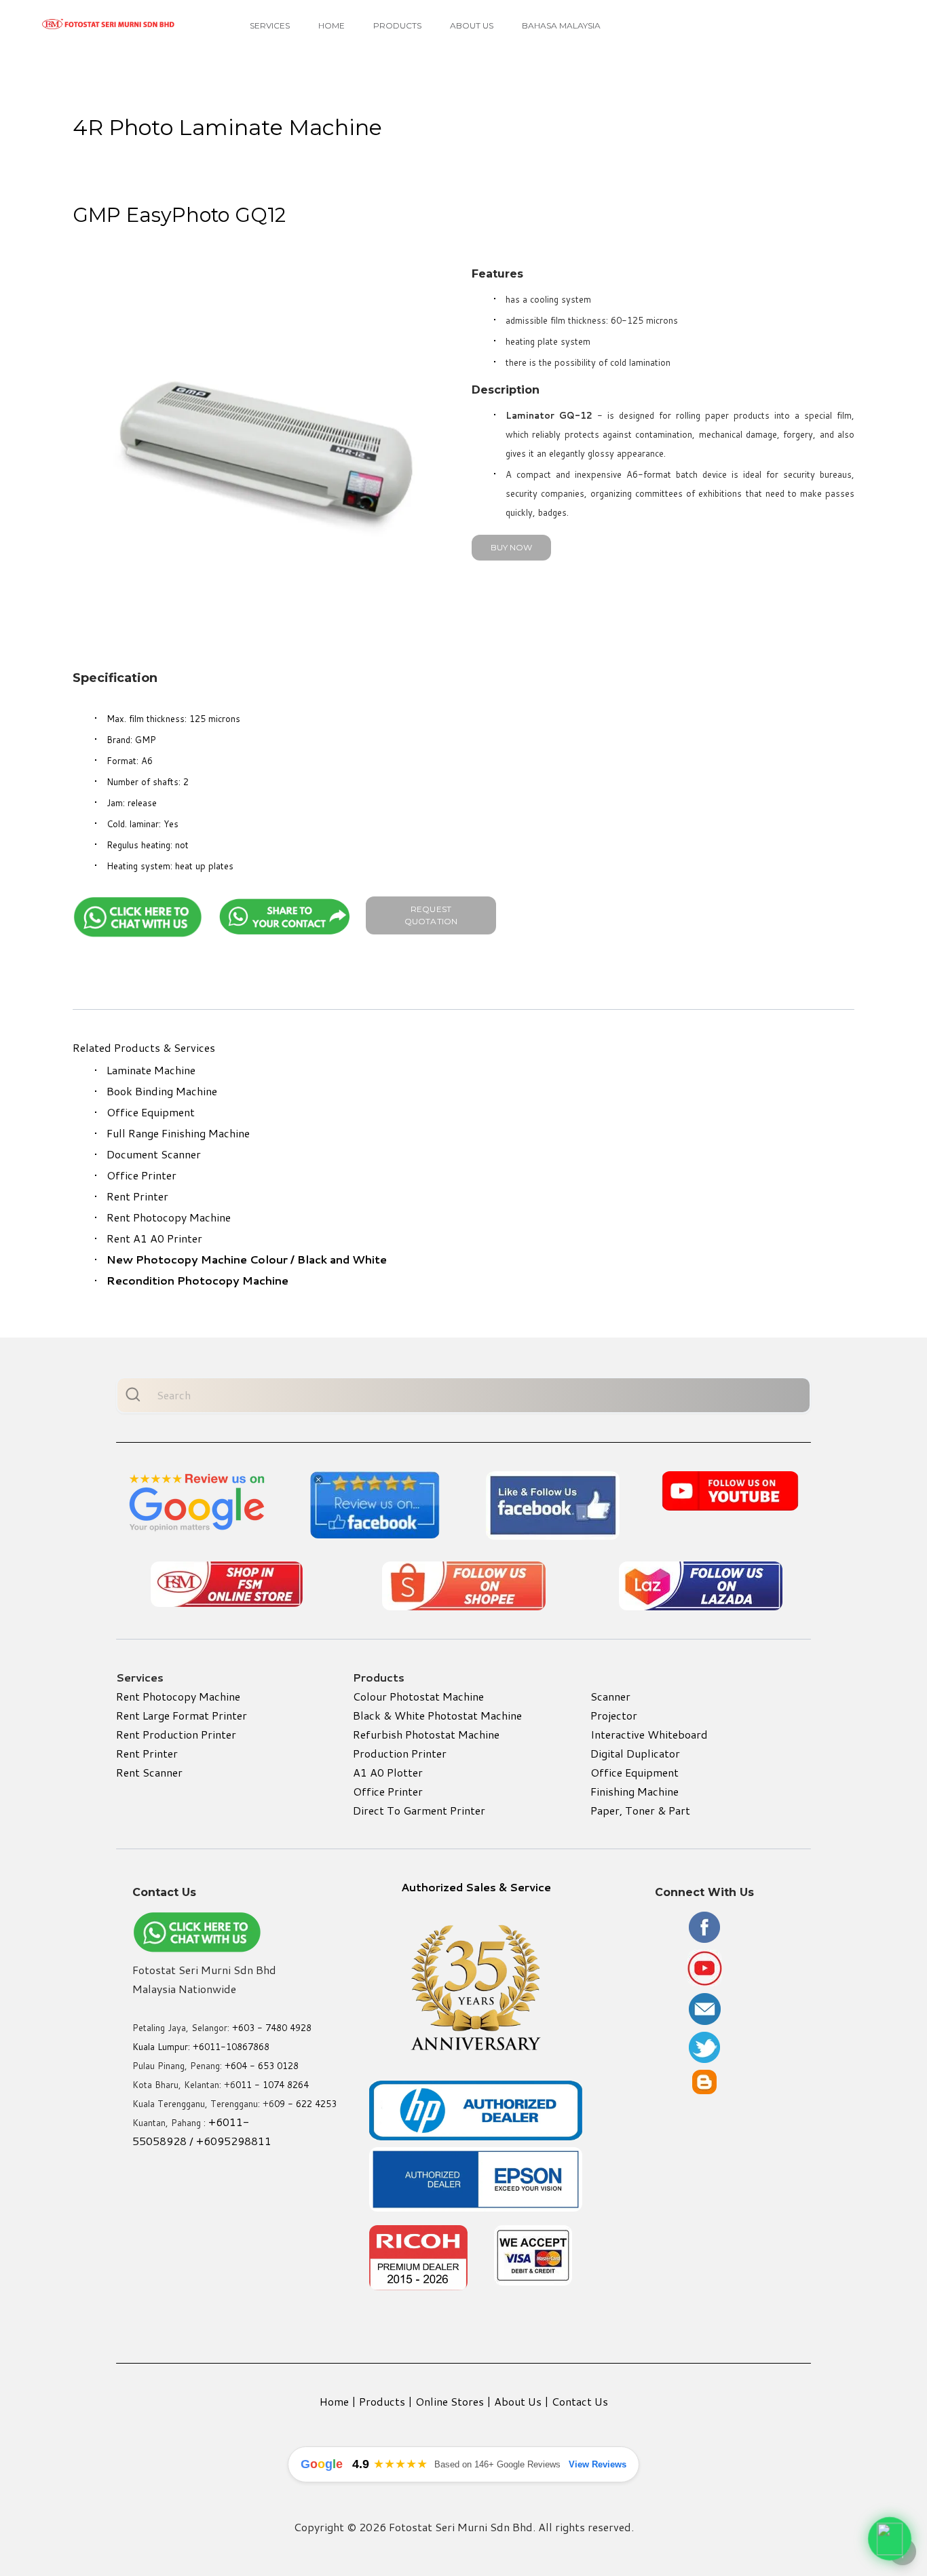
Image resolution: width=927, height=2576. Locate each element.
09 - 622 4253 (305, 2104)
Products (397, 25)
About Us (472, 25)
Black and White (342, 1259)
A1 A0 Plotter (388, 1772)
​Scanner (610, 1696)
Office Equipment (151, 1112)
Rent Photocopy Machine (169, 1217)
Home (332, 25)
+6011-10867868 (231, 2047)
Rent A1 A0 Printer (154, 1238)
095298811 (241, 2141)
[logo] (109, 24)
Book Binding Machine (162, 1091)
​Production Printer (400, 1753)
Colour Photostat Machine (418, 1696)
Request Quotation (431, 915)
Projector (614, 1715)
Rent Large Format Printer (182, 1715)
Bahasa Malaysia (561, 25)
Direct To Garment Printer (419, 1810)
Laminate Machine (151, 1070)
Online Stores (450, 2401)
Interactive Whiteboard (649, 1734)
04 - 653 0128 (267, 2066)
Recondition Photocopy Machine (197, 1280)
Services (270, 25)
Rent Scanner (149, 1772)
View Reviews (598, 2464)
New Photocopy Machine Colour (197, 1259)
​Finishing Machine (635, 1791)
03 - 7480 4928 (278, 2028)
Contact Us (580, 2401)
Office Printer (141, 1175)
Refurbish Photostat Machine (426, 1734)
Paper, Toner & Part (640, 1810)
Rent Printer (137, 1196)
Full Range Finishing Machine (178, 1133)
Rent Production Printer (176, 1734)
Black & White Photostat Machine (437, 1715)
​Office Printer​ (388, 1791)
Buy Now (511, 547)
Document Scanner (154, 1154)
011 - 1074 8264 (272, 2085)
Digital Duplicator (635, 1753)
